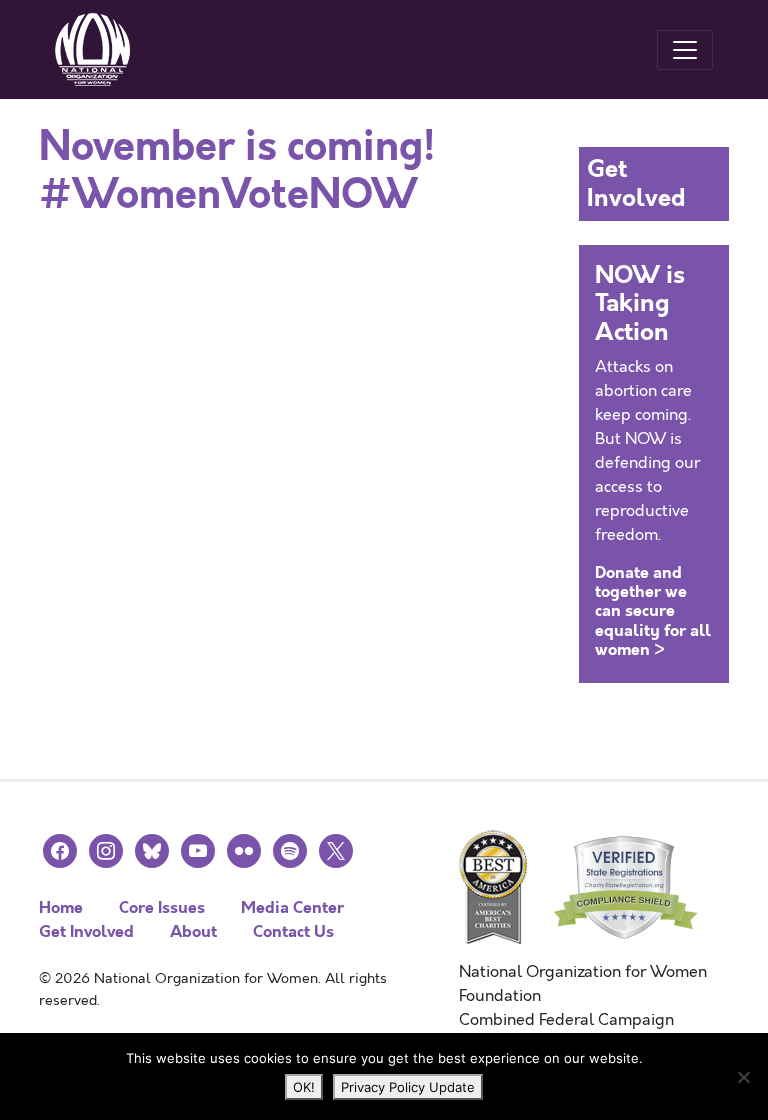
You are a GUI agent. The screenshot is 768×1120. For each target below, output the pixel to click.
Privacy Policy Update (408, 1087)
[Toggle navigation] (685, 50)
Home (61, 907)
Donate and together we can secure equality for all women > (653, 611)
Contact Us (293, 931)
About (193, 931)
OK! (304, 1087)
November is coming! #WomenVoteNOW (237, 171)
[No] (743, 1077)
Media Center (292, 907)
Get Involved (86, 931)
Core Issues (162, 907)
